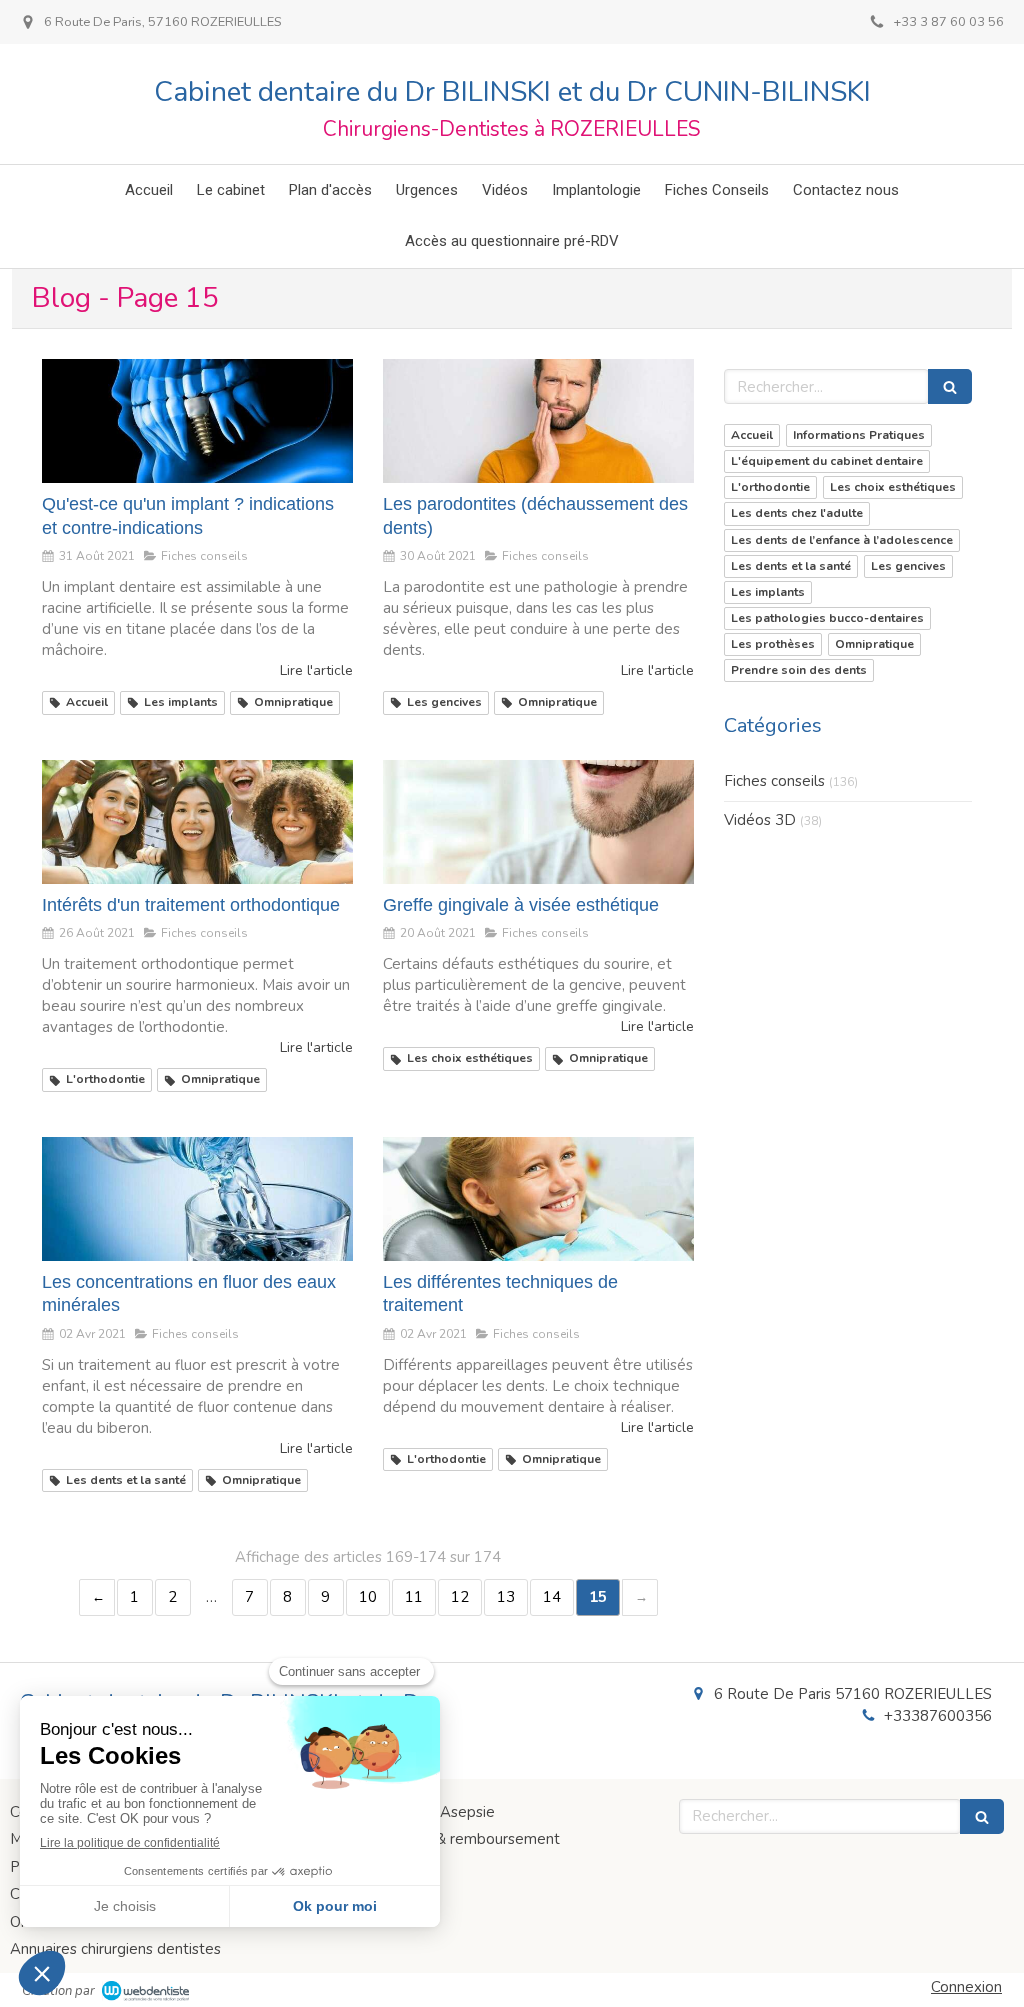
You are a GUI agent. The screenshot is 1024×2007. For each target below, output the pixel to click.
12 (460, 1597)
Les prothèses (773, 644)
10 (368, 1597)
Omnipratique (874, 644)
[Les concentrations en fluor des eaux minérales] (197, 1199)
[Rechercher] (950, 386)
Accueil (752, 435)
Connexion (966, 1987)
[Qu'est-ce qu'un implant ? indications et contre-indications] (197, 421)
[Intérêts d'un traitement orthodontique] (197, 822)
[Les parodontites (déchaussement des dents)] (538, 421)
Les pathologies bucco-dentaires (827, 618)
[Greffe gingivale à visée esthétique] (538, 822)
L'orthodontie (770, 487)
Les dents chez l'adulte (797, 513)
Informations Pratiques (859, 435)
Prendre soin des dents (799, 670)
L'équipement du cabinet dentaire (827, 461)
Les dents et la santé (791, 566)
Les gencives (908, 566)
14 (552, 1597)
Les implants (768, 592)
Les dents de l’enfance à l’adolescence (842, 540)
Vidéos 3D (760, 820)
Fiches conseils (774, 781)
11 (414, 1597)
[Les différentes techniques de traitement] (538, 1199)
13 (506, 1597)
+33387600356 (938, 1716)
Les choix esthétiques (893, 487)
